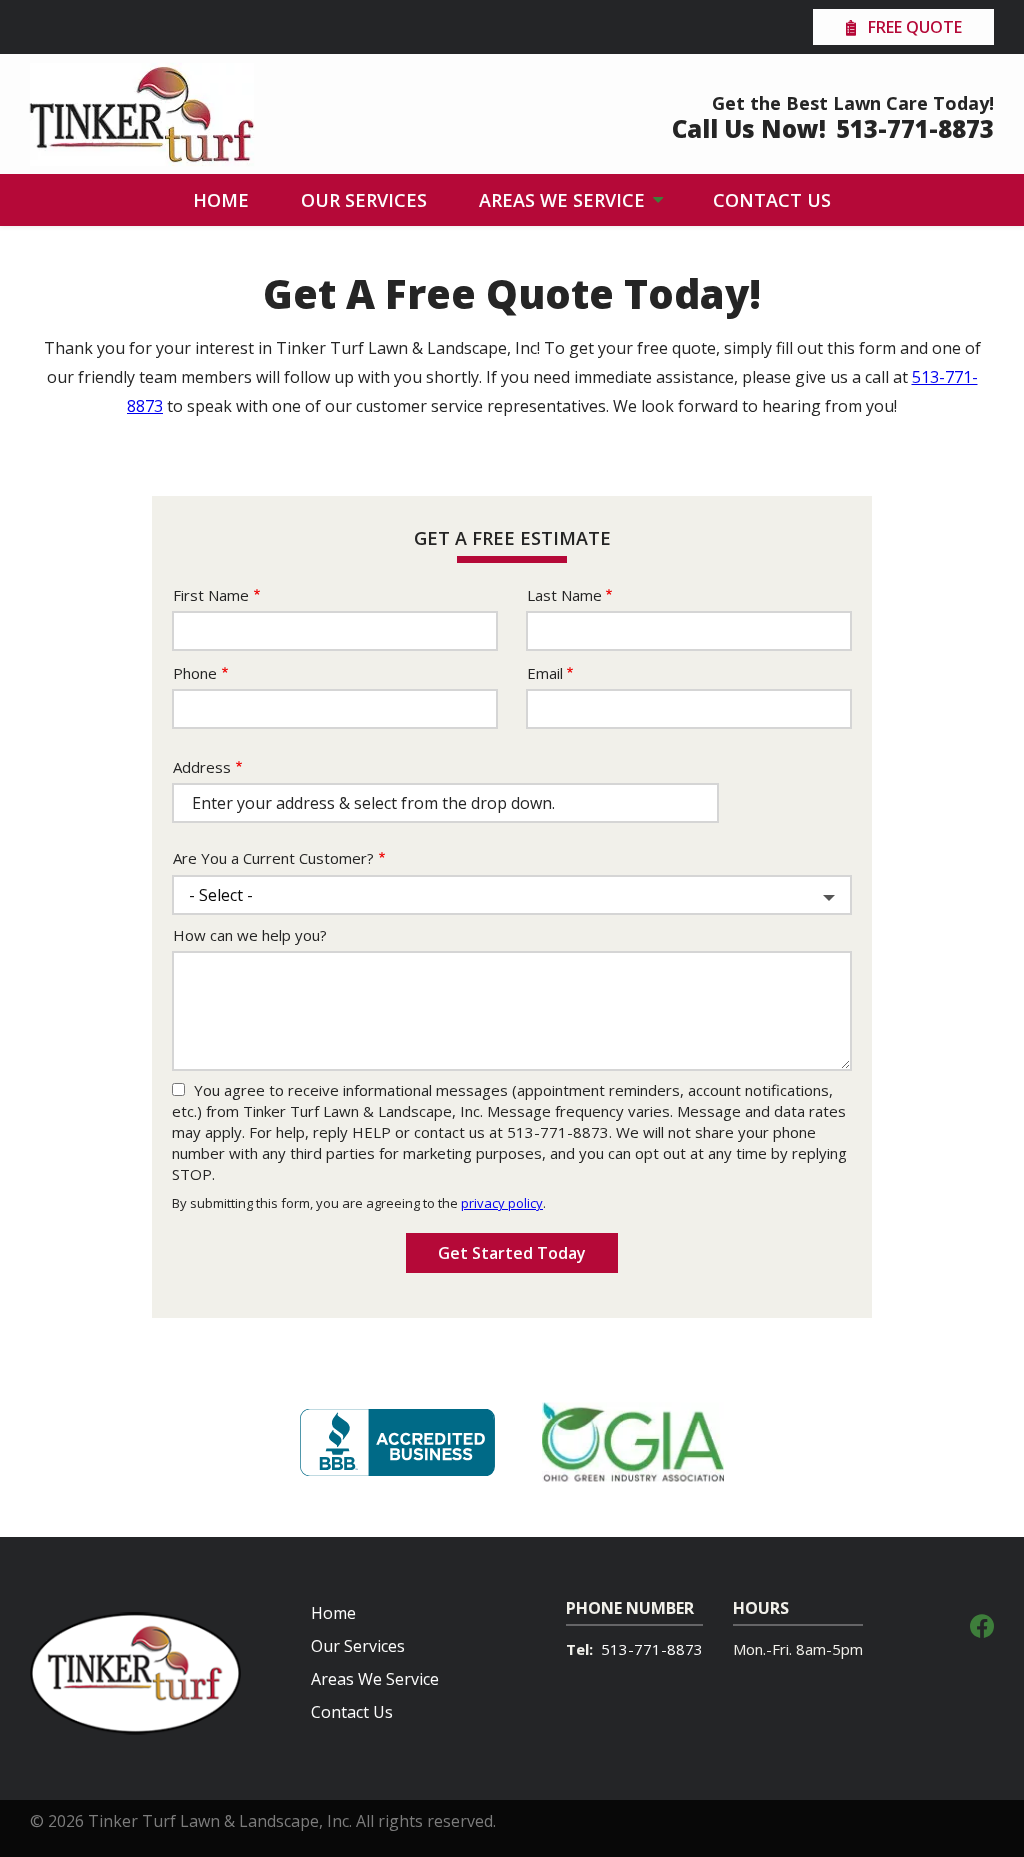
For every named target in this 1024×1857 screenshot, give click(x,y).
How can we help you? (250, 935)
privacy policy (502, 1203)
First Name (211, 595)
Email (545, 673)
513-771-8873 (652, 1649)
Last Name (564, 595)
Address (202, 767)
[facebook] (982, 1623)
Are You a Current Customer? (273, 858)
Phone (195, 673)
